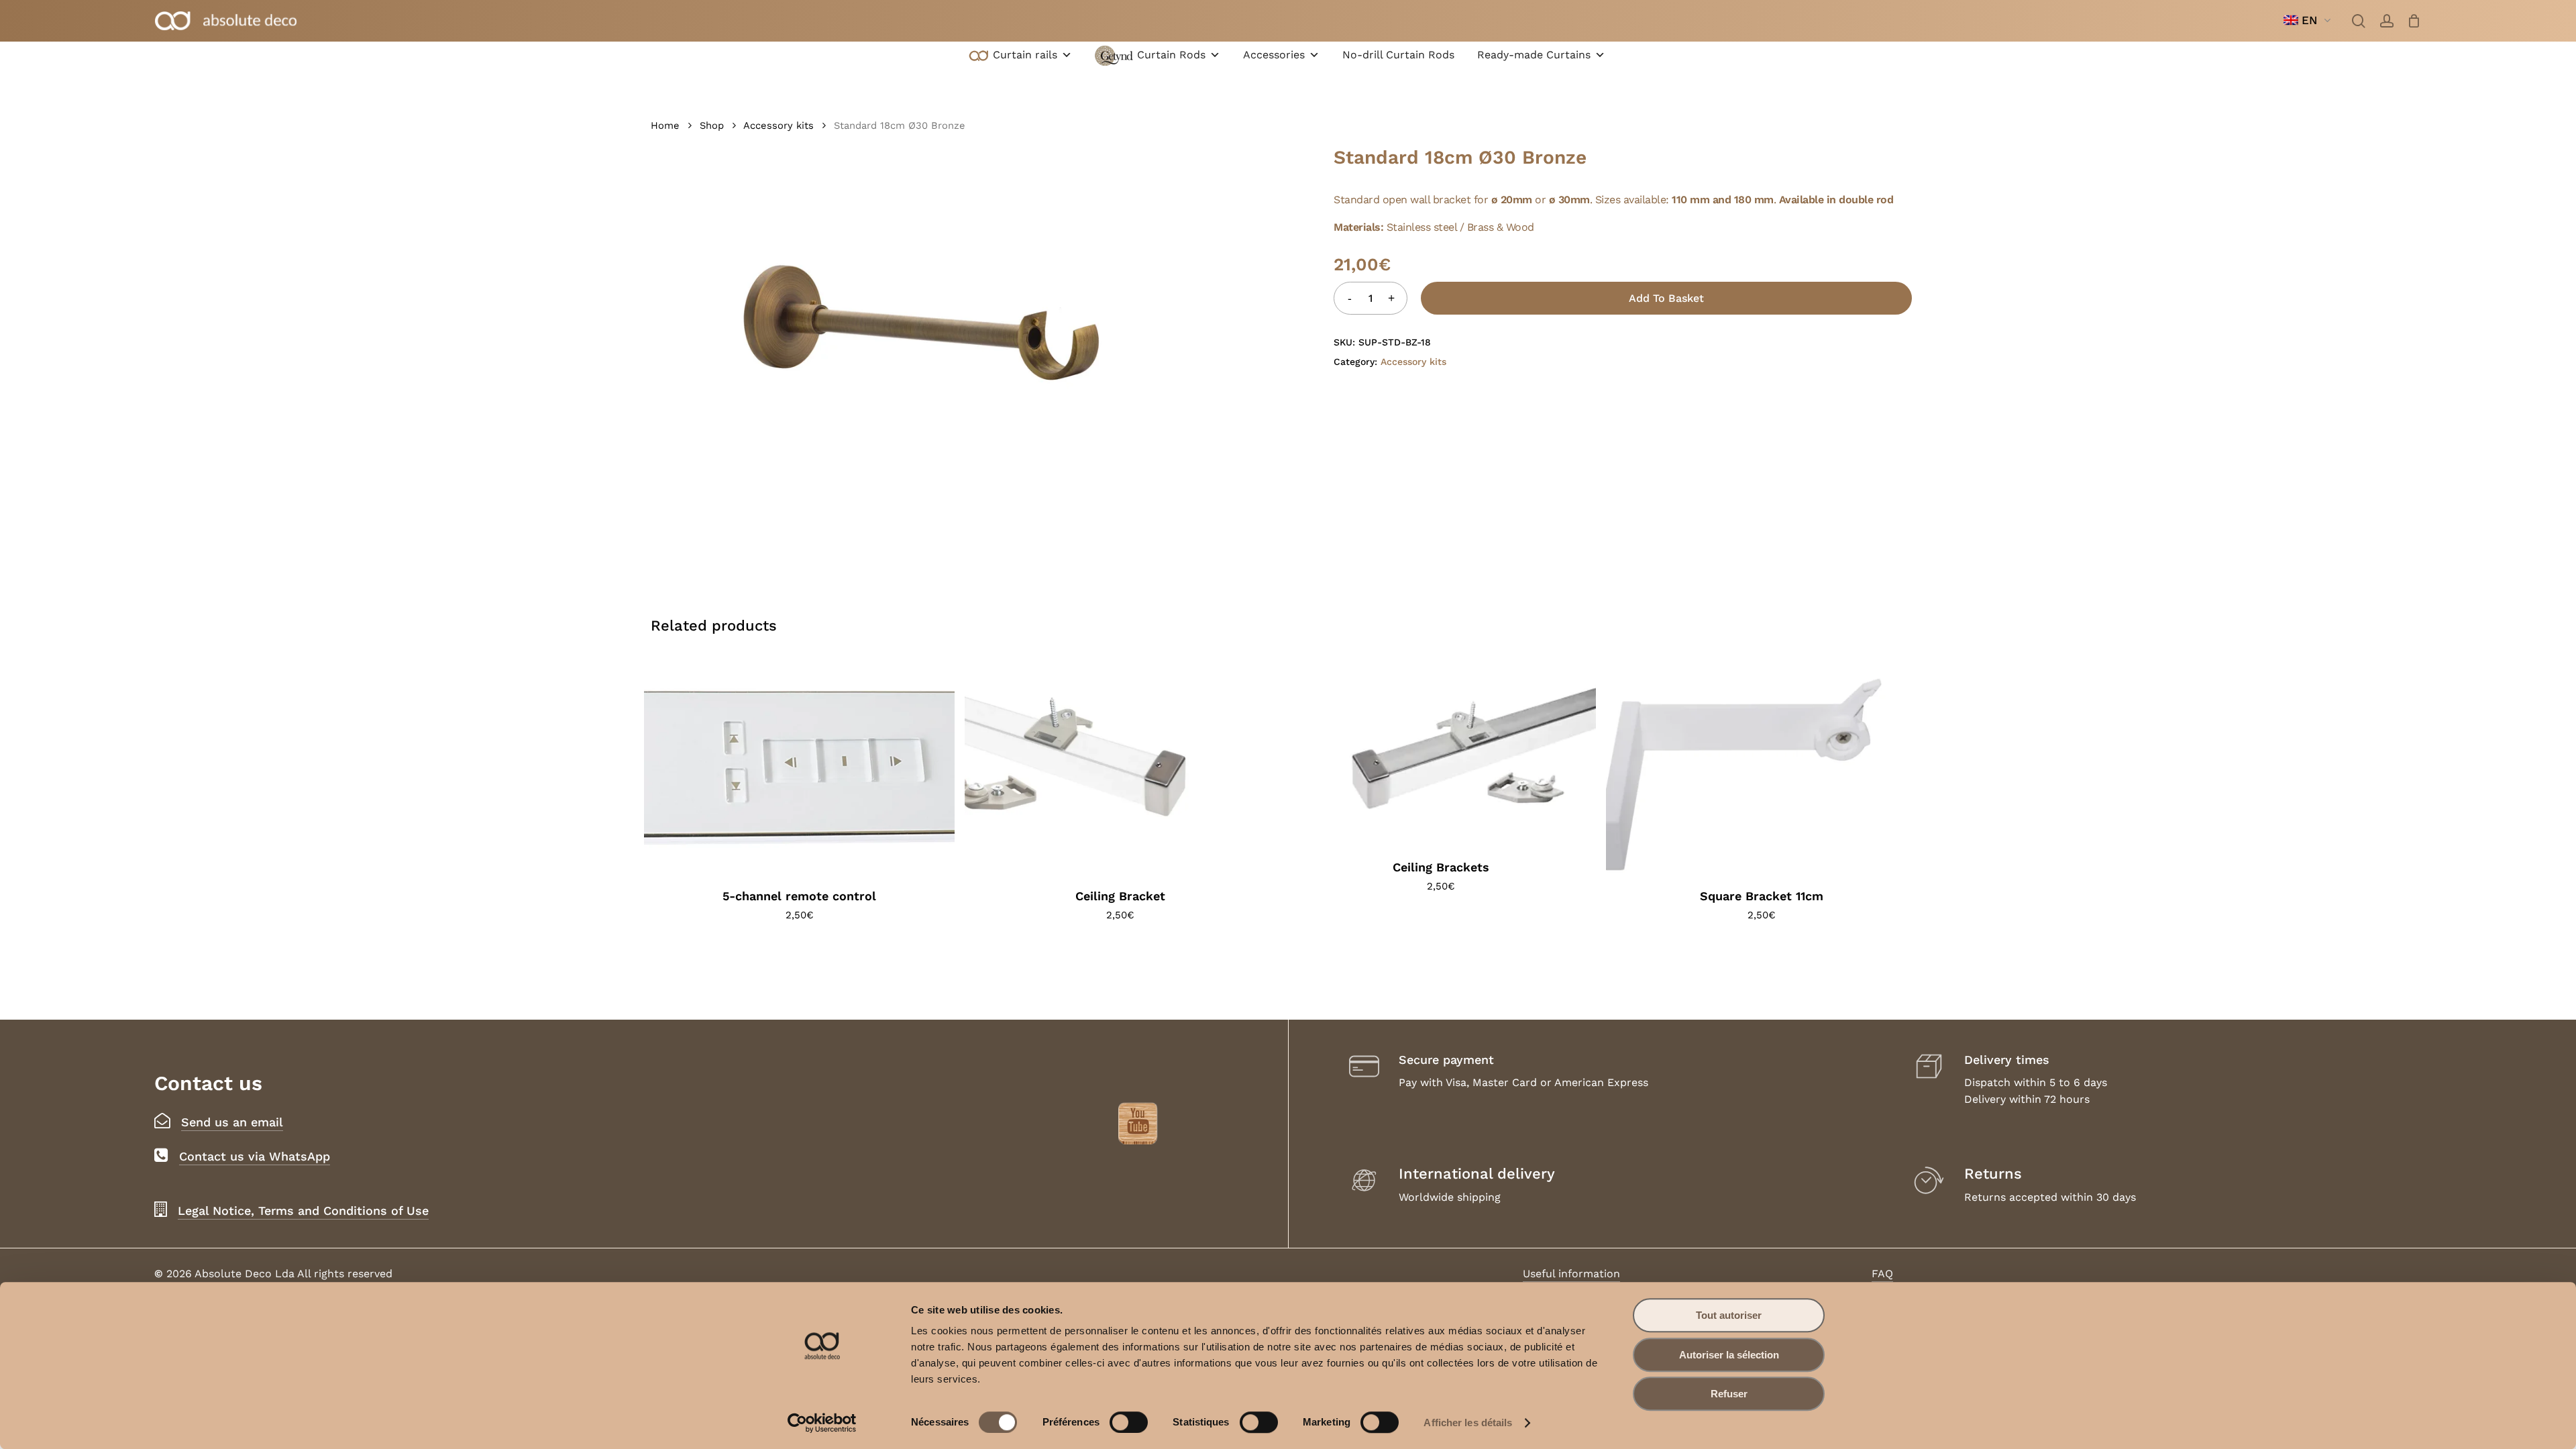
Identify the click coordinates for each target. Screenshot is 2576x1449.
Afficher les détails (1468, 1423)
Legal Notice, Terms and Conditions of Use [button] (303, 1211)
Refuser (1729, 1394)
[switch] (1129, 1422)
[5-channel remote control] (799, 766)
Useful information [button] (1571, 1274)
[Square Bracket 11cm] (1761, 766)
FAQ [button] (1882, 1274)
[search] (2359, 21)
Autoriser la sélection (1729, 1355)
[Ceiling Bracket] (1120, 766)
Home (665, 125)
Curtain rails (1025, 55)
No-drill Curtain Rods (1398, 55)
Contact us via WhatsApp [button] (255, 1156)
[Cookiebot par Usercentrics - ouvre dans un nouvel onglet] (822, 1423)
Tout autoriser (1729, 1315)
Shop (712, 125)
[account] (2387, 21)
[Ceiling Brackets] (1441, 751)
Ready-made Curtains (1534, 55)
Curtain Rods (1171, 55)
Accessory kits (779, 125)
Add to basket (1666, 298)
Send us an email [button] (232, 1122)
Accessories (1274, 55)
